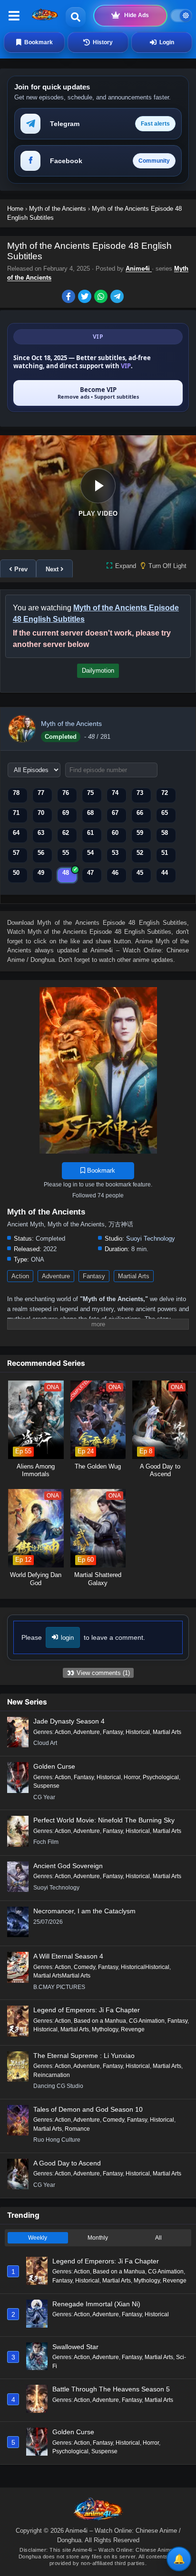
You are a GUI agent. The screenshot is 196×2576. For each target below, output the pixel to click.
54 (90, 853)
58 (165, 833)
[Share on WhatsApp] (102, 297)
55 (66, 853)
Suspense (46, 1786)
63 (41, 833)
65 (165, 813)
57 (16, 853)
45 (140, 873)
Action (20, 1276)
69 (66, 813)
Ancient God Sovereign (68, 1866)
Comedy (84, 1967)
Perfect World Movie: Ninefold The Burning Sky (104, 1820)
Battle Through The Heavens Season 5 (111, 2389)
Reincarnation (52, 2075)
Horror (132, 1777)
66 (140, 813)
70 (41, 813)
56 (41, 853)
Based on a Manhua (100, 2021)
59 (140, 833)
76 (66, 793)
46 (115, 873)
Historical (138, 1732)
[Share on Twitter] (86, 297)
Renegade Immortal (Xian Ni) (96, 2304)
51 (165, 853)
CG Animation (147, 2021)
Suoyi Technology (151, 1239)
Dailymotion (98, 671)
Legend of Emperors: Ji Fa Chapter (87, 2010)
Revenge (133, 2029)
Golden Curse (54, 1766)
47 (90, 873)
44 (165, 873)
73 (140, 793)
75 (90, 793)
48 (66, 873)
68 (90, 813)
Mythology (105, 2029)
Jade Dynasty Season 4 (69, 1721)
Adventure (56, 1276)
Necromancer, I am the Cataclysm (84, 1911)
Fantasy (94, 1276)
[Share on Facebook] (70, 297)
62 (66, 833)
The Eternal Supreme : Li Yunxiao (84, 2056)
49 (41, 873)
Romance (77, 2129)
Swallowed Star (75, 2347)
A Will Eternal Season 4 (68, 1956)
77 (41, 793)
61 (90, 833)
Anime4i (139, 269)
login (67, 1638)
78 (16, 793)
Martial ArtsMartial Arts (62, 1976)
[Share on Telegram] (118, 297)
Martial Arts (134, 1276)
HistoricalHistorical (145, 1967)
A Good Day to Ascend (67, 2163)
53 (115, 853)
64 (16, 833)
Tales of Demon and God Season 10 (88, 2109)
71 (16, 813)
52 (140, 853)
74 (115, 793)
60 (115, 833)
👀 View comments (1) (98, 1673)
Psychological (161, 1777)
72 (165, 793)
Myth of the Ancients (71, 724)
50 (16, 873)
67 (115, 813)
